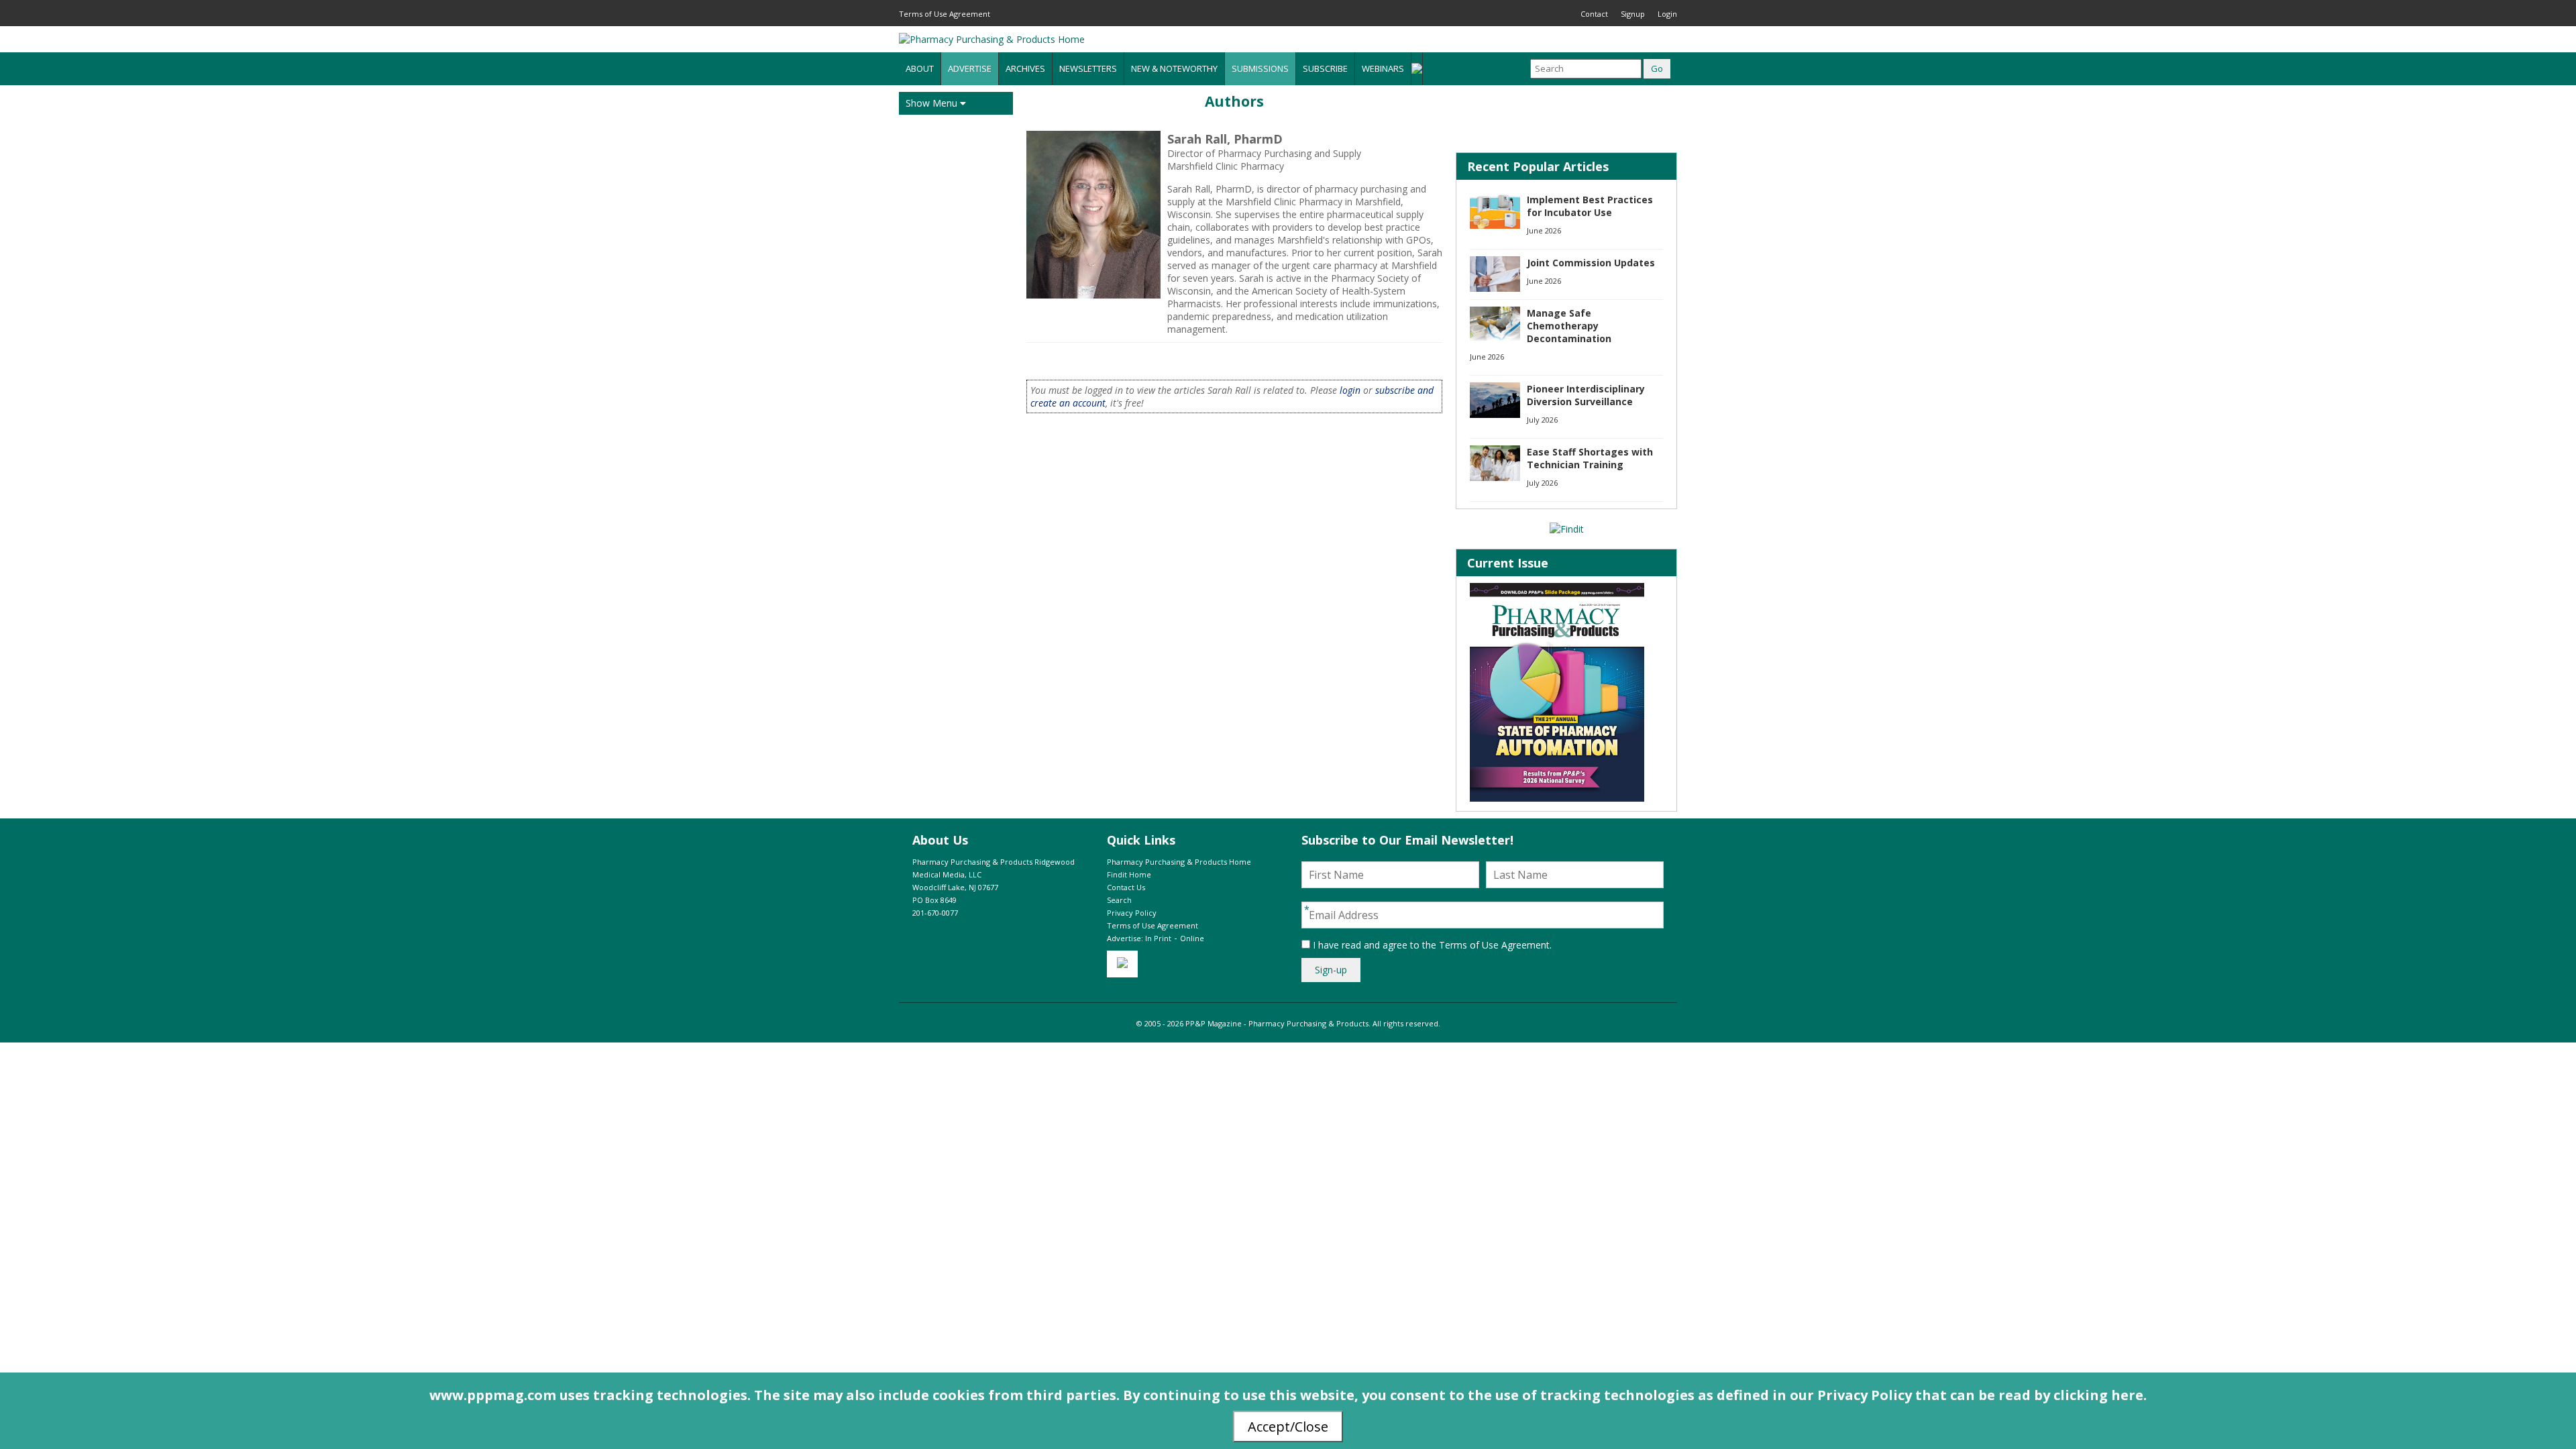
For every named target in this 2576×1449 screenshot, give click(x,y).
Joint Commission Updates (1591, 263)
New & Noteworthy (1174, 68)
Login (1667, 14)
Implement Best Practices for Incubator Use (1590, 206)
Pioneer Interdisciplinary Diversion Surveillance (1586, 395)
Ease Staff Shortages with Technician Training (1590, 458)
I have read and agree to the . (1431, 945)
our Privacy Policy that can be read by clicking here (1967, 1395)
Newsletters (1088, 68)
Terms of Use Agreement (945, 14)
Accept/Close (1288, 1427)
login (1350, 390)
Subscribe (1325, 68)
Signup (1633, 14)
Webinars (1383, 68)
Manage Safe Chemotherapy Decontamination (1569, 326)
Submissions (1260, 68)
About (920, 68)
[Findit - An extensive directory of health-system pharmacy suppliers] (1567, 529)
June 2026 (1544, 230)
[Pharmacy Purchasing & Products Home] (992, 39)
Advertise (970, 68)
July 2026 (1542, 420)
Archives (1025, 68)
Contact (1594, 14)
